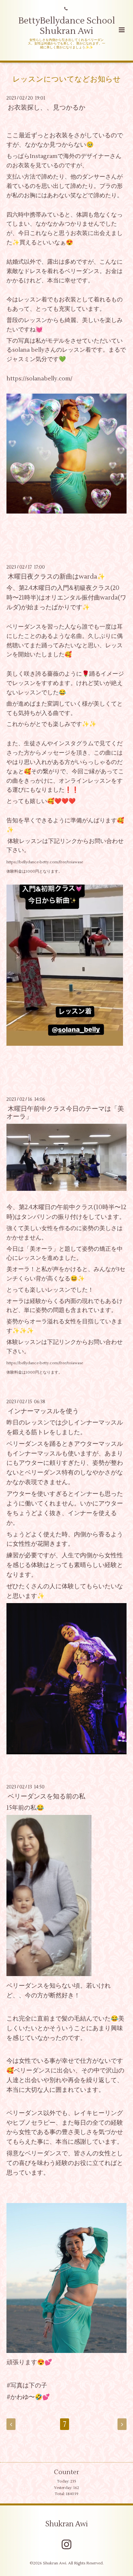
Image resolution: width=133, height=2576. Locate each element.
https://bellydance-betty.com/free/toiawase (45, 862)
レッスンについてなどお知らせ (67, 79)
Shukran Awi (66, 2524)
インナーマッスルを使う (43, 1411)
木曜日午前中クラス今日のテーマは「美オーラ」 (65, 1112)
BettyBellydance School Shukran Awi (67, 26)
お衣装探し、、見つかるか (46, 108)
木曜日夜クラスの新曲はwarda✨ (56, 577)
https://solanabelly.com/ (39, 379)
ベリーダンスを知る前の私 (46, 1796)
